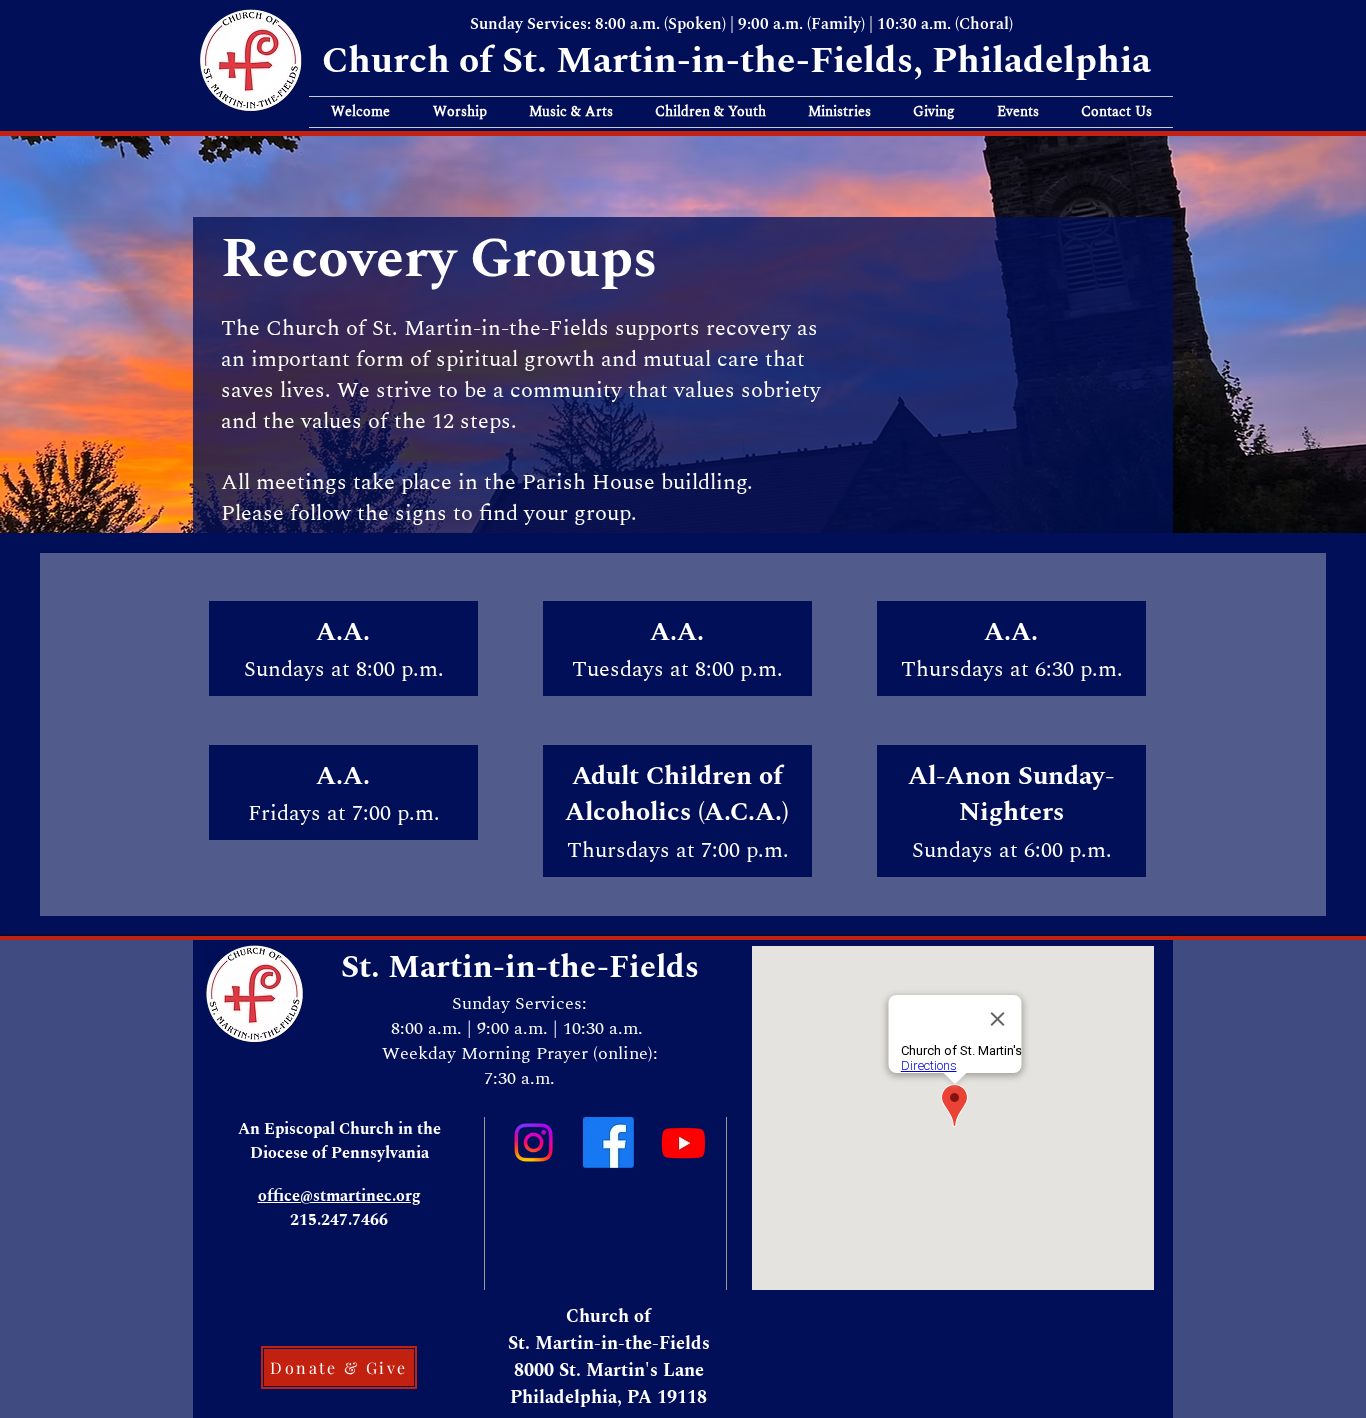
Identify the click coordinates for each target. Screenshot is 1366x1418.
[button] (360, 112)
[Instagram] (533, 1142)
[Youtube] (683, 1142)
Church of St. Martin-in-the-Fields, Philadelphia (741, 61)
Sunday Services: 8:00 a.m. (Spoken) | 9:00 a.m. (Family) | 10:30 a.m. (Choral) (741, 24)
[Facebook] (608, 1142)
